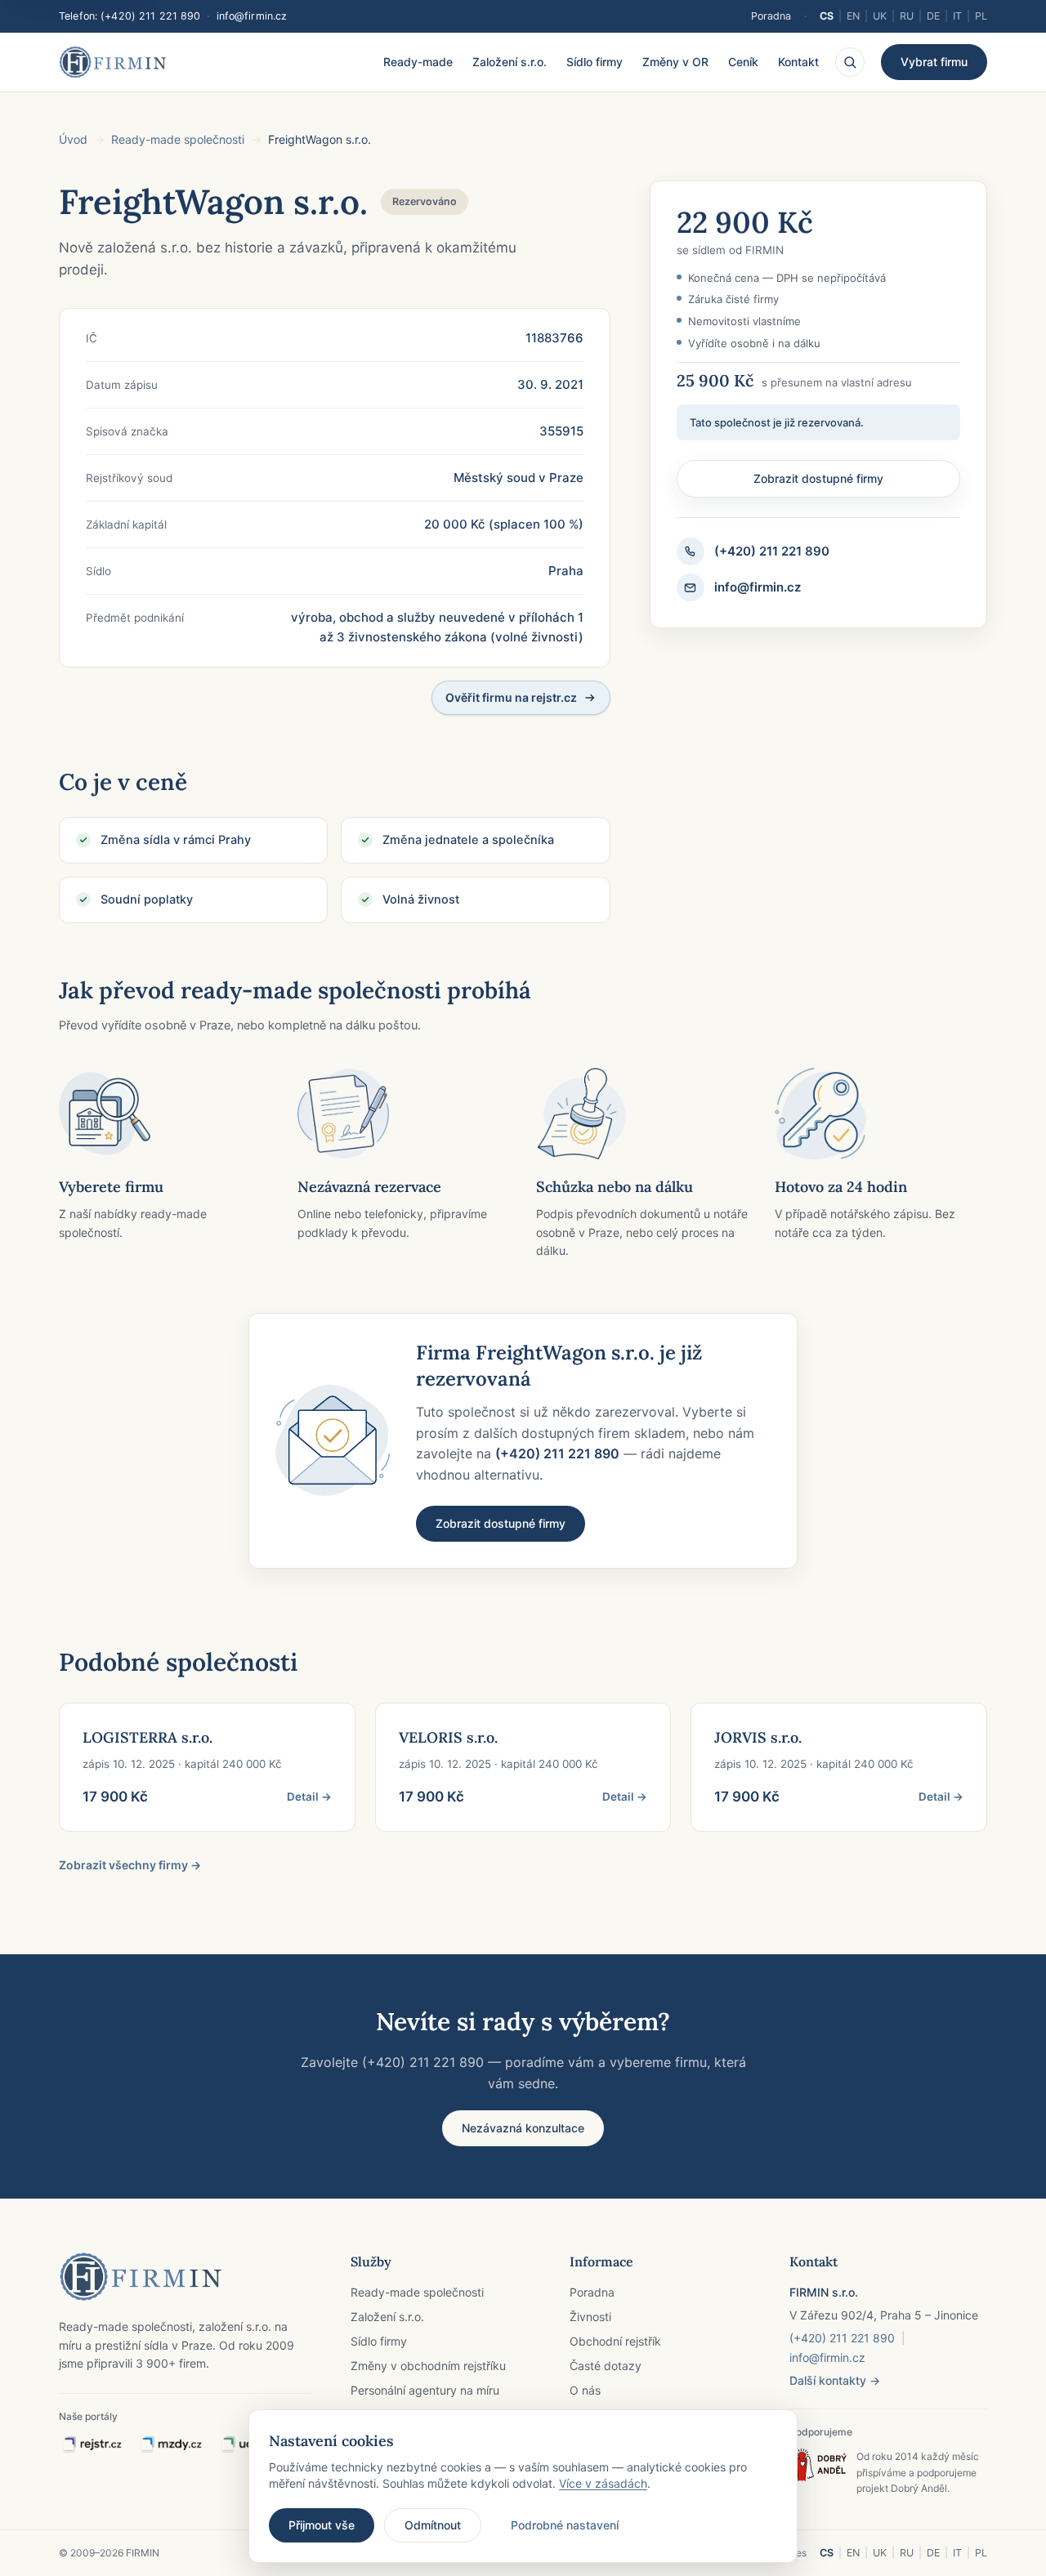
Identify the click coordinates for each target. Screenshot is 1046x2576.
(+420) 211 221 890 (150, 16)
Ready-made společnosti (178, 139)
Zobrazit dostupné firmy (818, 478)
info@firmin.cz (252, 16)
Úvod (73, 139)
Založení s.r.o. (510, 62)
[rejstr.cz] (92, 2445)
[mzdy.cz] (171, 2445)
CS (827, 16)
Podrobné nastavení (565, 2525)
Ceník (743, 62)
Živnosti (590, 2317)
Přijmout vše (322, 2525)
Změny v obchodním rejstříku (428, 2366)
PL (981, 16)
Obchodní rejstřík (615, 2341)
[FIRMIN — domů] (113, 62)
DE (933, 16)
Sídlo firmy (595, 62)
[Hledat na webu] (850, 62)
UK (880, 16)
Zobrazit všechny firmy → (130, 1865)
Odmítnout (433, 2525)
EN (853, 16)
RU (907, 16)
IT (957, 16)
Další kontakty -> (835, 2380)
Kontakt (798, 62)
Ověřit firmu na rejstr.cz (511, 697)
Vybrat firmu (934, 62)
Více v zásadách (603, 2483)
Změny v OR (675, 62)
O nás (585, 2390)
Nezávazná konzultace (523, 2128)
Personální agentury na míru (425, 2390)
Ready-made (418, 62)
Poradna (771, 16)
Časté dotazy (606, 2366)
